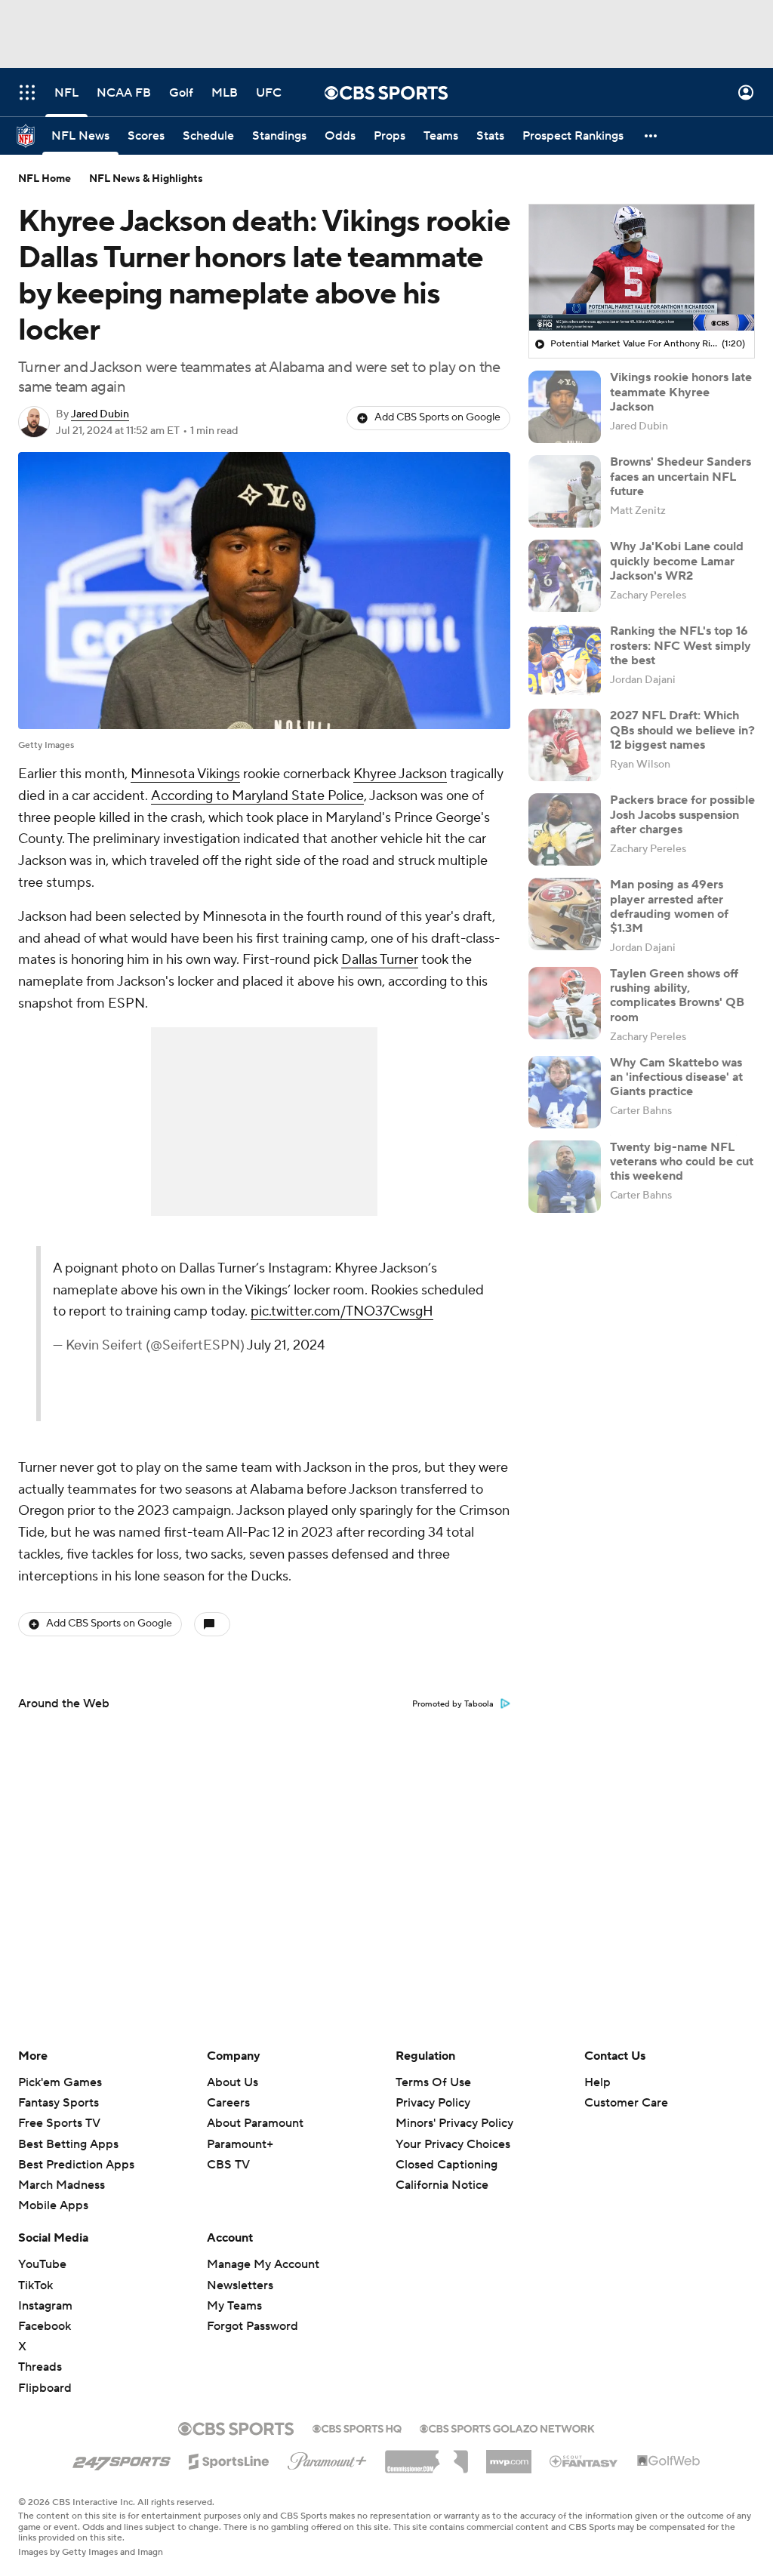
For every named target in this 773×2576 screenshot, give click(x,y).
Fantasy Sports (59, 2103)
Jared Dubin (100, 414)
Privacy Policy (433, 2103)
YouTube (42, 2264)
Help (597, 2082)
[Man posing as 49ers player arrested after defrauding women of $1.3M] (565, 914)
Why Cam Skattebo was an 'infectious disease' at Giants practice (676, 1077)
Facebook (45, 2326)
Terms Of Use (433, 2082)
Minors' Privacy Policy (454, 2123)
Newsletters (240, 2285)
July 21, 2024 (286, 1345)
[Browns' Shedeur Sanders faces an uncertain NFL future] (565, 491)
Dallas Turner (380, 960)
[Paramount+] (327, 2458)
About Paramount (255, 2123)
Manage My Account (263, 2264)
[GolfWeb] (669, 2461)
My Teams (234, 2306)
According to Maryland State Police (257, 796)
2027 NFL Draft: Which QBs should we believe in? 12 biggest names (682, 730)
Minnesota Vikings (185, 774)
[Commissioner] (427, 2456)
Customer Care (626, 2103)
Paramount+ (240, 2144)
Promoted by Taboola (453, 1704)
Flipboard (45, 2388)
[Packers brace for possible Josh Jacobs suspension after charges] (565, 829)
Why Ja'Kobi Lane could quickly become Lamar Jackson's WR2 (677, 561)
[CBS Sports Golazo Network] (507, 2427)
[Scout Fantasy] (584, 2461)
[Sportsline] (229, 2459)
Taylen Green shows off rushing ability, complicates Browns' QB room (677, 996)
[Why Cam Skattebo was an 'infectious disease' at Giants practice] (565, 1092)
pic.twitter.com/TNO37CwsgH (342, 1311)
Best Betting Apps (68, 2144)
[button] (27, 92)
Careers (228, 2103)
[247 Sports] (122, 2459)
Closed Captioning (447, 2150)
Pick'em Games (60, 2082)
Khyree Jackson (400, 774)
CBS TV (228, 2165)
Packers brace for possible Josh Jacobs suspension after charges (682, 814)
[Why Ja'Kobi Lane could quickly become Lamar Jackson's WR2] (565, 576)
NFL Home (45, 179)
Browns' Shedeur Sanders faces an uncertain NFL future (681, 476)
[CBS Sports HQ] (357, 2427)
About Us (233, 2082)
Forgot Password (253, 2326)
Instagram (45, 2306)
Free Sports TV (59, 2123)
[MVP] (509, 2456)
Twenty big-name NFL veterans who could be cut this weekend (682, 1162)
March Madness (62, 2185)
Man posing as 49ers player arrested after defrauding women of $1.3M (669, 906)
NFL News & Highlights (146, 179)
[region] (642, 268)
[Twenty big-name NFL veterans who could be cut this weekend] (565, 1177)
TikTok (35, 2285)
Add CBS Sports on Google (437, 417)
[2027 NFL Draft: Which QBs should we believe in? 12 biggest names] (565, 745)
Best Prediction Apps (76, 2165)
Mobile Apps (53, 2205)
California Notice (442, 2171)
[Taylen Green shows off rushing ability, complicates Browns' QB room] (565, 1003)
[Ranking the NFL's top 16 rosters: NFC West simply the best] (565, 660)
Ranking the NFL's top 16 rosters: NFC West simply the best (681, 645)
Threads (40, 2367)
